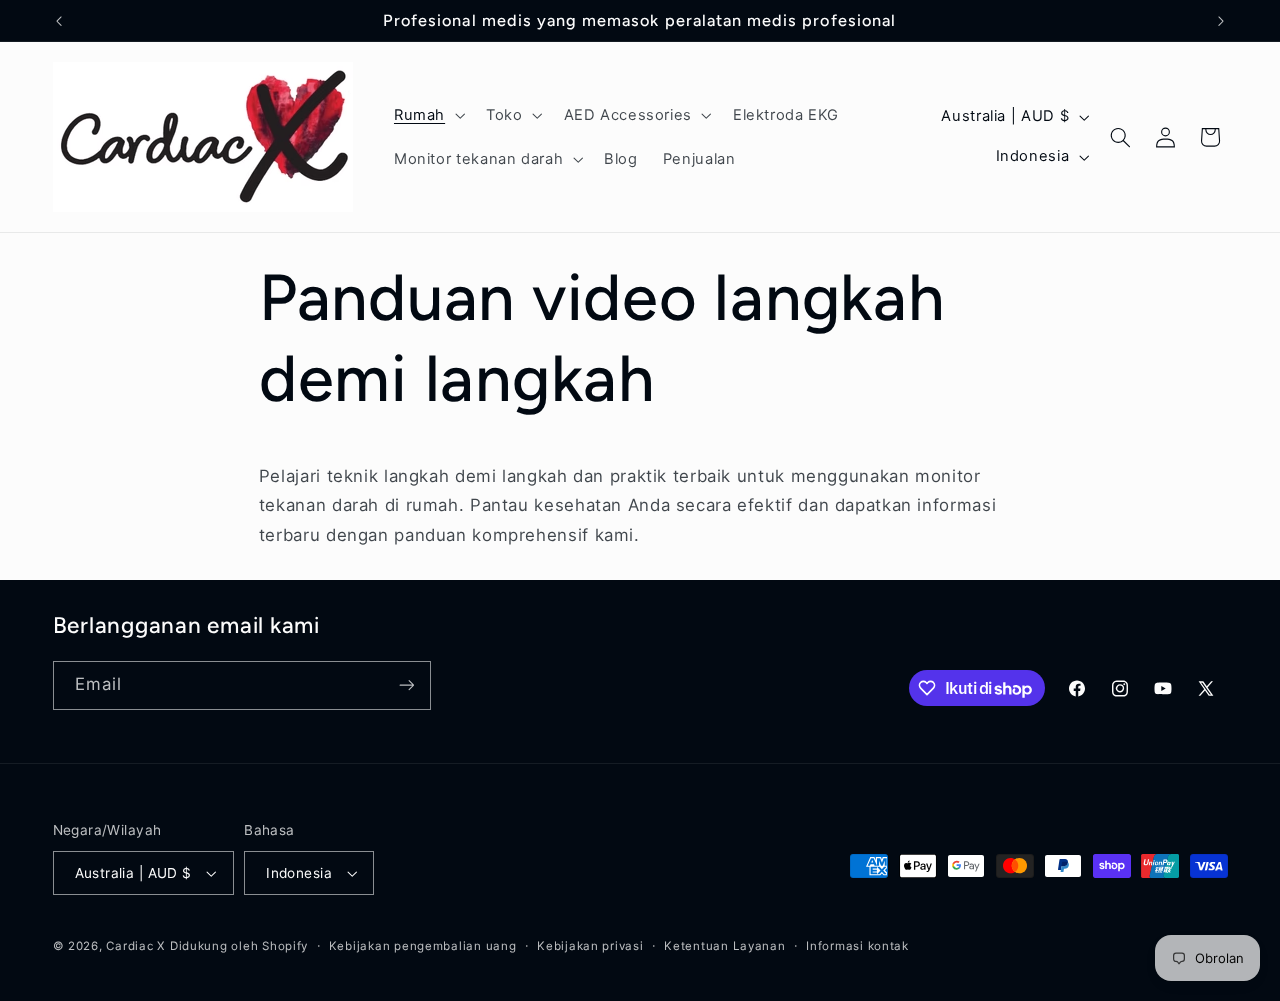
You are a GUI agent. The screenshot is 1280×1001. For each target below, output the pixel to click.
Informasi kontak (857, 946)
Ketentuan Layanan (725, 946)
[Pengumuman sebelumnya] (59, 21)
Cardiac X (135, 946)
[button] (427, 115)
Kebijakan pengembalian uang (423, 946)
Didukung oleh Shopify (239, 946)
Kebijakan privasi (590, 946)
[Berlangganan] (406, 685)
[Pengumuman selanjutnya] (1221, 21)
